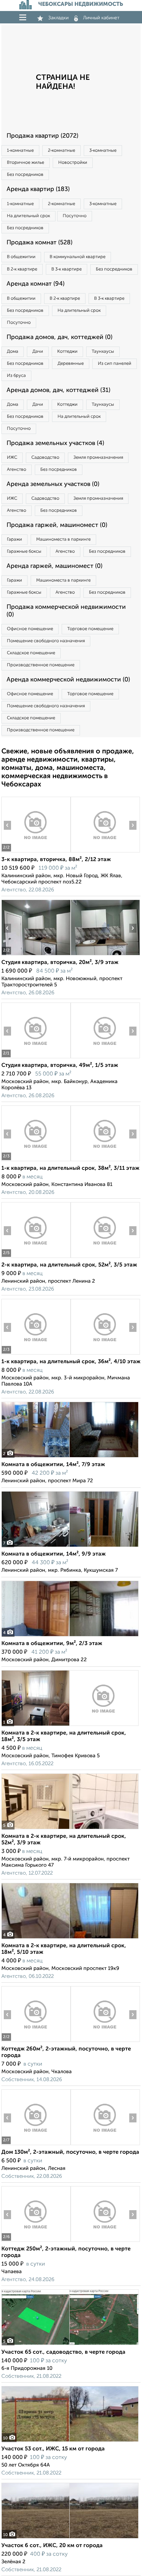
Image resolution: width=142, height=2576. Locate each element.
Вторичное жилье (26, 163)
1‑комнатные (20, 151)
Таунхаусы (103, 352)
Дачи (38, 352)
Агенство (17, 470)
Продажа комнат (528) (39, 243)
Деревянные (71, 364)
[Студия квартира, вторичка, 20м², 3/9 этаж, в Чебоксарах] (36, 955)
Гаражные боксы (24, 552)
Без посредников (25, 175)
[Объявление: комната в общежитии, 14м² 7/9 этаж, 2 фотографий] (70, 1457)
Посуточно (75, 216)
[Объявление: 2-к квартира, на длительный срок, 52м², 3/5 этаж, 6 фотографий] (36, 1258)
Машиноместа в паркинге (63, 539)
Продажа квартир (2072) (42, 136)
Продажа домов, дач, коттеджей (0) (59, 337)
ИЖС (12, 458)
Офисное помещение (30, 629)
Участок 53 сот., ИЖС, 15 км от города (53, 2449)
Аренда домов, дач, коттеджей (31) (58, 390)
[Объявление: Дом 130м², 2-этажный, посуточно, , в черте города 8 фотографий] (36, 2145)
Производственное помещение (41, 665)
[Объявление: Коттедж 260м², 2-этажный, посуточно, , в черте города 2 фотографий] (36, 2042)
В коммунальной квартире (78, 257)
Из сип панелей (115, 364)
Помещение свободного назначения (46, 641)
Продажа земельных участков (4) (55, 443)
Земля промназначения (98, 458)
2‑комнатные (62, 151)
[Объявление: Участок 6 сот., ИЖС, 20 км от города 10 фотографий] (70, 2538)
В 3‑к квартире (67, 269)
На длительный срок (28, 216)
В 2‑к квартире (22, 269)
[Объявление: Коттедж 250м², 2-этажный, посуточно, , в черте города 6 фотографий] (36, 2242)
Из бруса (16, 376)
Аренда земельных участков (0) (53, 484)
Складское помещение (31, 653)
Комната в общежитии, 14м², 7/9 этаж (53, 1465)
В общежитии (21, 257)
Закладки (58, 18)
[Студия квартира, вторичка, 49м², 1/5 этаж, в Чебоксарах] (36, 1058)
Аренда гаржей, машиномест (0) (54, 566)
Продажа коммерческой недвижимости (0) (66, 611)
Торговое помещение (90, 629)
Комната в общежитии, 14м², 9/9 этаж (54, 1554)
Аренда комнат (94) (35, 284)
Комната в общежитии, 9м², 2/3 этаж (52, 1644)
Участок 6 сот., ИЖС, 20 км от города (52, 2546)
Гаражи (14, 539)
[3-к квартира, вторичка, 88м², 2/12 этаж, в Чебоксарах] (36, 852)
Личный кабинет (101, 18)
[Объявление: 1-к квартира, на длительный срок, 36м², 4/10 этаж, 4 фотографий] (36, 1354)
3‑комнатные (103, 151)
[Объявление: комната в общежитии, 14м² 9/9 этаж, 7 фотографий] (70, 1547)
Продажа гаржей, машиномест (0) (57, 525)
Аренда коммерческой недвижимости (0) (68, 680)
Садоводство (45, 458)
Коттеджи (67, 352)
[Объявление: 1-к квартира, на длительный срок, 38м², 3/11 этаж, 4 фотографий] (36, 1161)
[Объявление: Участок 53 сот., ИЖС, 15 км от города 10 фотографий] (70, 2442)
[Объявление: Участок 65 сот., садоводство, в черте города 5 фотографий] (70, 2345)
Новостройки (73, 163)
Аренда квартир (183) (38, 189)
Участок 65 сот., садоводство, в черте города (63, 2352)
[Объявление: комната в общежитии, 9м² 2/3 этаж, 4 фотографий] (70, 1636)
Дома (13, 352)
